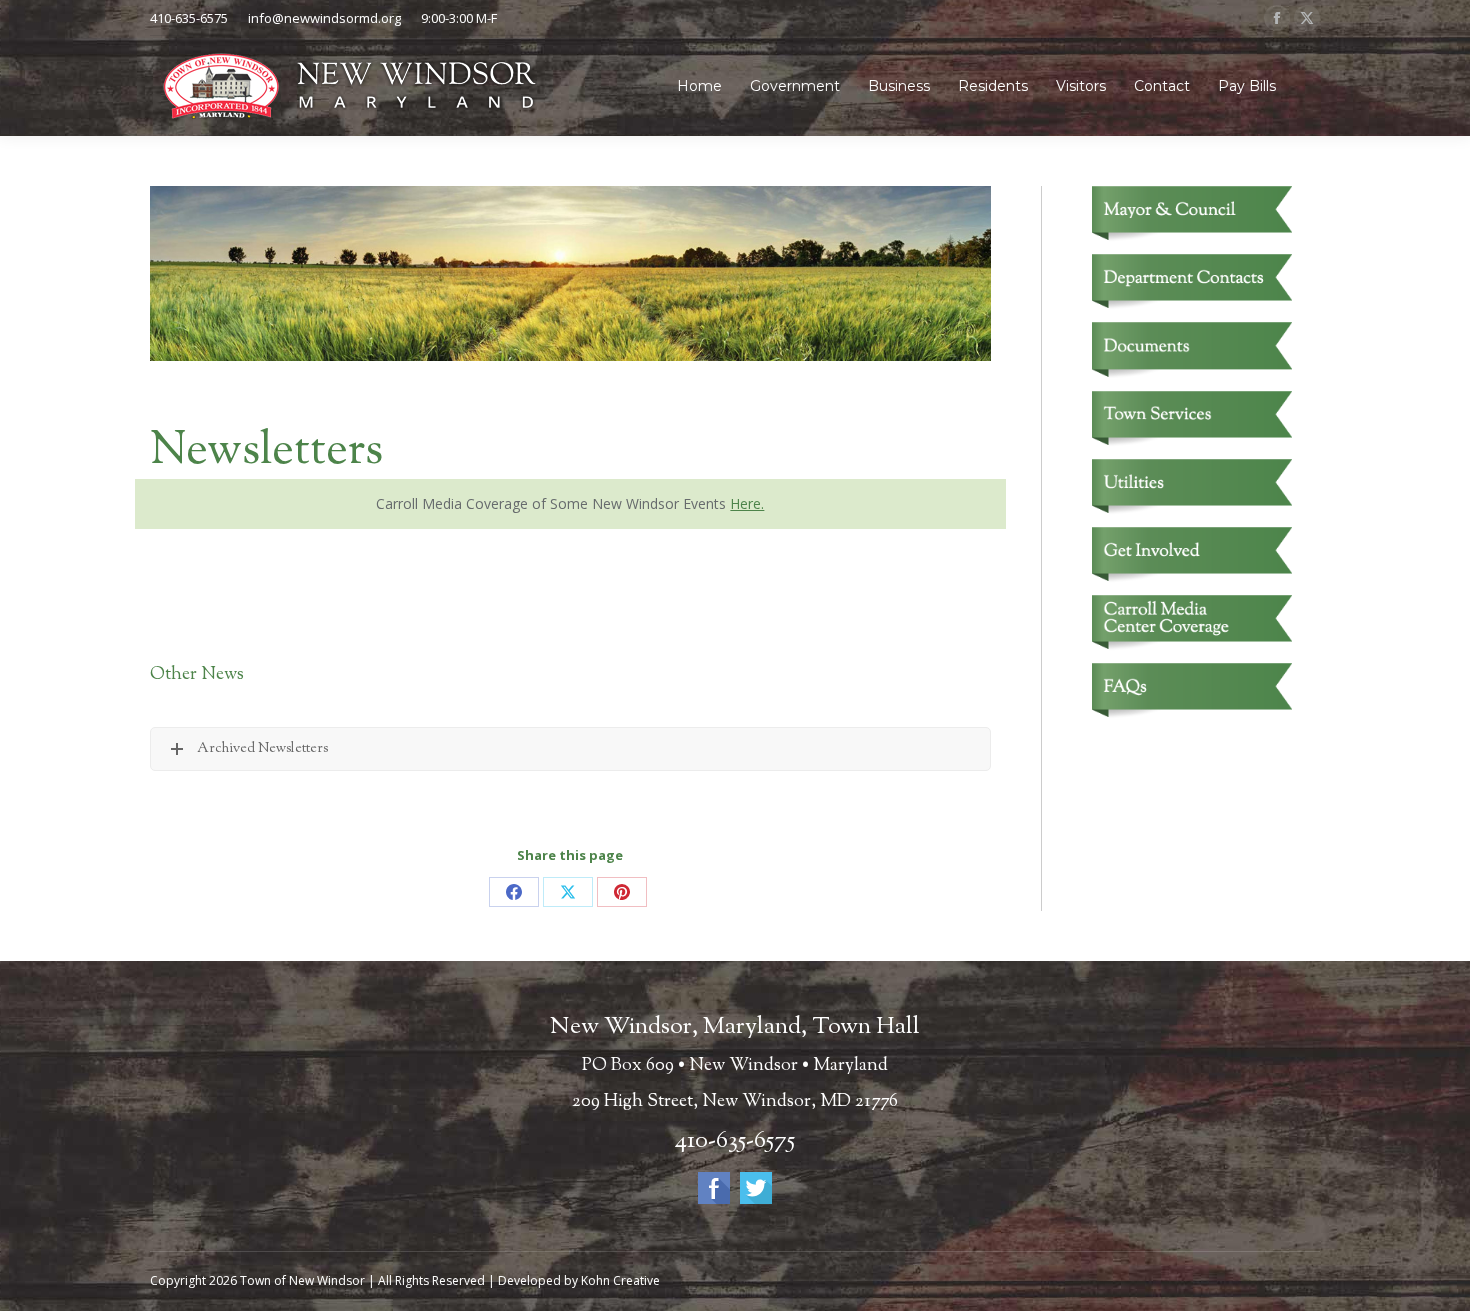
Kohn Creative (620, 1280)
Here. (747, 503)
